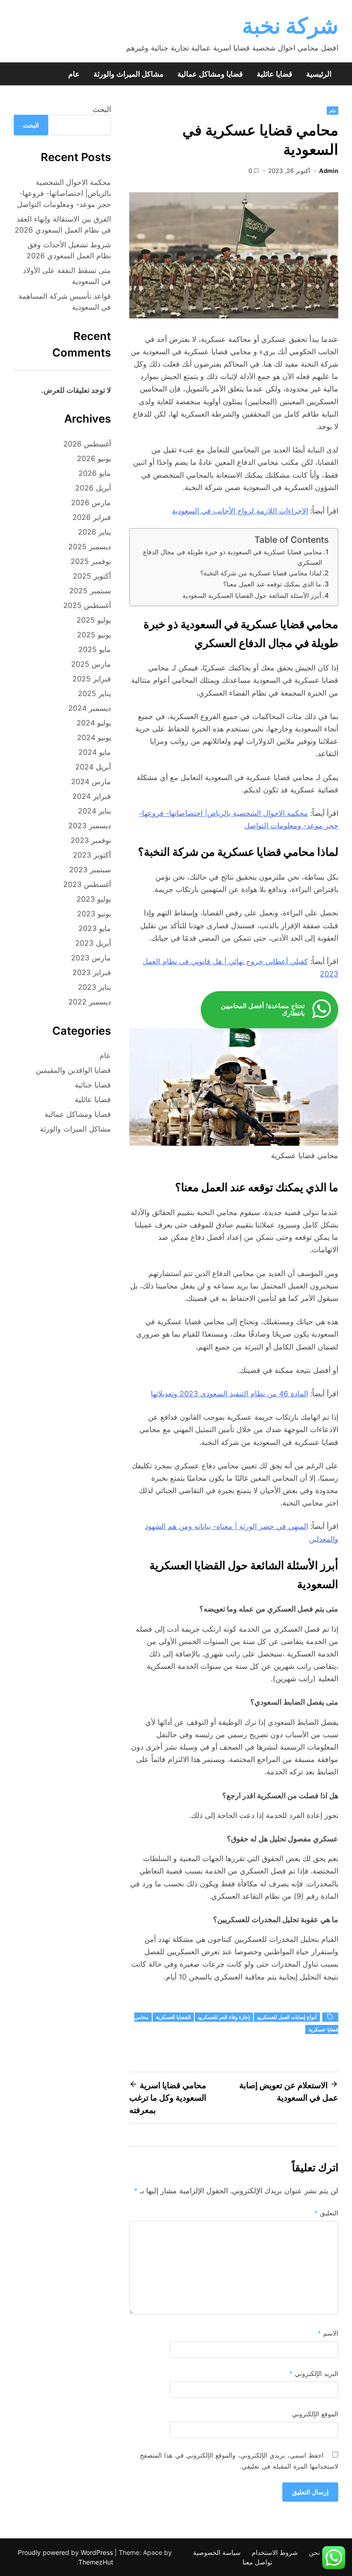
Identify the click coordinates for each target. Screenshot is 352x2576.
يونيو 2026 (94, 458)
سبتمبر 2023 (90, 870)
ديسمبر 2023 (90, 825)
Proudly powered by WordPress (66, 2552)
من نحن (320, 2552)
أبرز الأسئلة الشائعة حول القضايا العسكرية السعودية (252, 595)
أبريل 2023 (93, 943)
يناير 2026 (94, 532)
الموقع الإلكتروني (315, 2414)
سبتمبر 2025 (90, 591)
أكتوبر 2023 (92, 855)
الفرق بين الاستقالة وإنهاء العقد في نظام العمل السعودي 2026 (63, 224)
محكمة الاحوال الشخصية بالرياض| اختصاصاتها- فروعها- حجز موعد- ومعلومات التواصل (64, 193)
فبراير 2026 (92, 517)
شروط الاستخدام (275, 2552)
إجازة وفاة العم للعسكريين (224, 2017)
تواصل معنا (257, 2562)
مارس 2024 (91, 781)
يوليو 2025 (94, 620)
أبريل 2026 (93, 488)
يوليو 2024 (94, 723)
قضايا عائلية (275, 74)
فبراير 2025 (92, 679)
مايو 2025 (95, 649)
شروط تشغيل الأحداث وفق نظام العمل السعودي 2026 (69, 250)
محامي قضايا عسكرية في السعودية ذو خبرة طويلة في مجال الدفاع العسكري (233, 557)
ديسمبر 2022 (90, 1002)
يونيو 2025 (94, 635)
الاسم (328, 2333)
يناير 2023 (94, 987)
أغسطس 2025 (87, 605)
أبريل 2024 (93, 767)
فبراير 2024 (92, 796)
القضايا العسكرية (173, 2017)
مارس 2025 (91, 664)
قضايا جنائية (93, 1085)
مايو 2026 (95, 473)
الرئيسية (319, 74)
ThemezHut (96, 2562)
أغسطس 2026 (87, 444)
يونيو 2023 (94, 914)
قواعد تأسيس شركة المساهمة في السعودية (65, 301)
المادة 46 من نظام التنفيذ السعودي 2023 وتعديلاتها (229, 1394)
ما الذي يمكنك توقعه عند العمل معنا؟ (272, 584)
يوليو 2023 (94, 899)
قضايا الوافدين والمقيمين (73, 1070)
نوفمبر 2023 (91, 840)
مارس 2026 (91, 502)
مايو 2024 (95, 752)
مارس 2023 (91, 958)
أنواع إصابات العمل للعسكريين (287, 2017)
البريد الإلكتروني (314, 2373)
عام (74, 74)
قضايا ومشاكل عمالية (210, 74)
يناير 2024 (94, 811)
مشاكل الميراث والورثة (129, 74)
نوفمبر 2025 (91, 561)
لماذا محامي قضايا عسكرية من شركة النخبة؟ (261, 573)
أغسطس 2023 (87, 884)
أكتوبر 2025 (92, 576)
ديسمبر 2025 (90, 546)
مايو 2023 (95, 928)
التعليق (326, 2213)
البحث (102, 109)
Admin (329, 171)
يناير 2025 (94, 693)
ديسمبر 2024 (90, 708)
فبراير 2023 (92, 972)
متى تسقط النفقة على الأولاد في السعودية (67, 276)
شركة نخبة (290, 25)
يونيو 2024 (94, 737)
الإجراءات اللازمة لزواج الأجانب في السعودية (240, 511)
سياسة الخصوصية (217, 2552)
